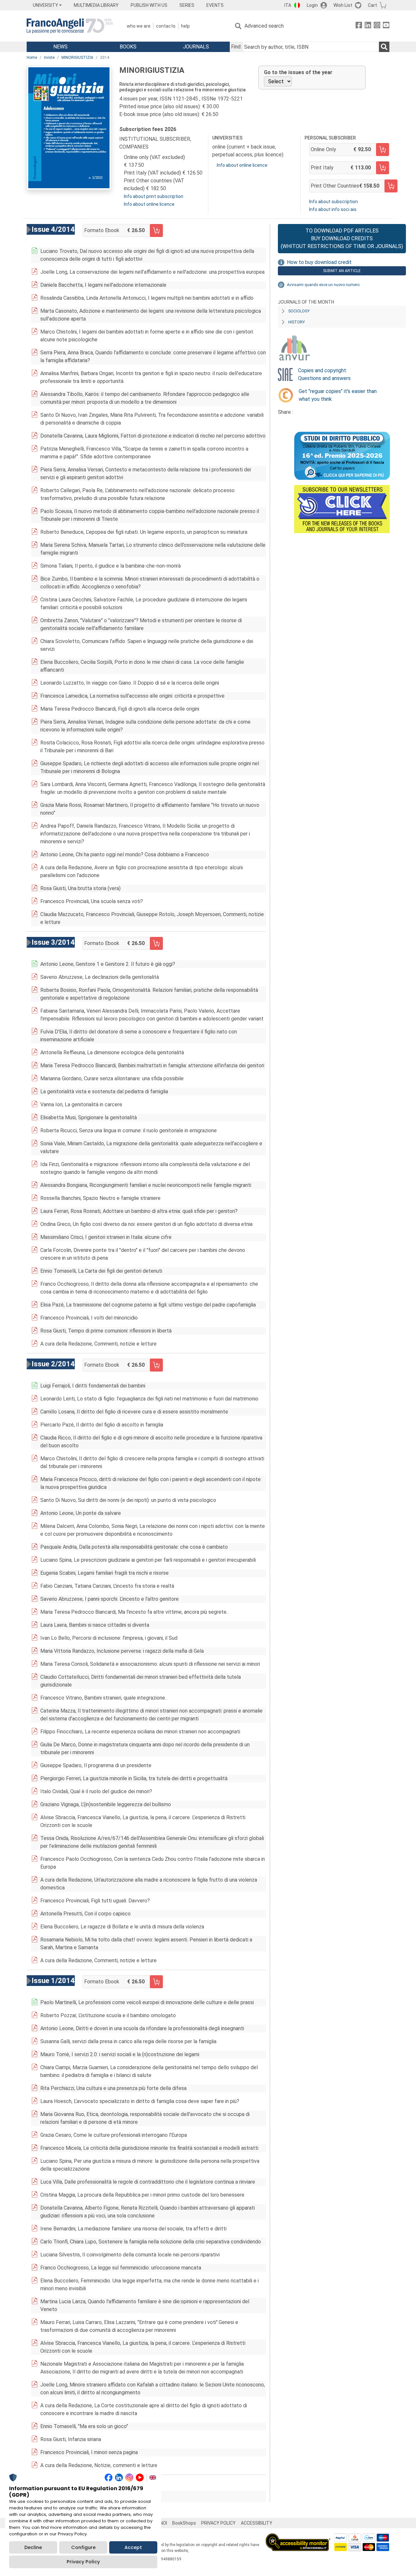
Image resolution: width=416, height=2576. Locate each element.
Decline (33, 2547)
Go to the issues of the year (298, 72)
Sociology (299, 311)
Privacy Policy (83, 2562)
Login (312, 5)
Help (185, 26)
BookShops (184, 2523)
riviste (49, 58)
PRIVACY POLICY (218, 2523)
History (297, 322)
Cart (372, 5)
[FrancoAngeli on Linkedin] (368, 26)
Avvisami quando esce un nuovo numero (323, 285)
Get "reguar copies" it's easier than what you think (338, 395)
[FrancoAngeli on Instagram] (377, 26)
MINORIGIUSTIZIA (77, 58)
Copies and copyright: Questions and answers (324, 374)
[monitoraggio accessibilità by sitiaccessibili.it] (298, 2537)
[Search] (384, 47)
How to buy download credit (319, 262)
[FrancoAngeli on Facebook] (359, 26)
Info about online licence (149, 204)
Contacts (166, 26)
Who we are (139, 26)
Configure (83, 2547)
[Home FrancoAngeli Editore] (70, 26)
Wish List (343, 5)
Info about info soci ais (333, 209)
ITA (288, 5)
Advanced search (264, 26)
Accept (133, 2547)
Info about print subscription (154, 196)
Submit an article (342, 271)
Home (32, 58)
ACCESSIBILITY (257, 2523)
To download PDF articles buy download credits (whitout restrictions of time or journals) (342, 238)
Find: (236, 47)
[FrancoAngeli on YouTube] (386, 26)
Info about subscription (333, 202)
